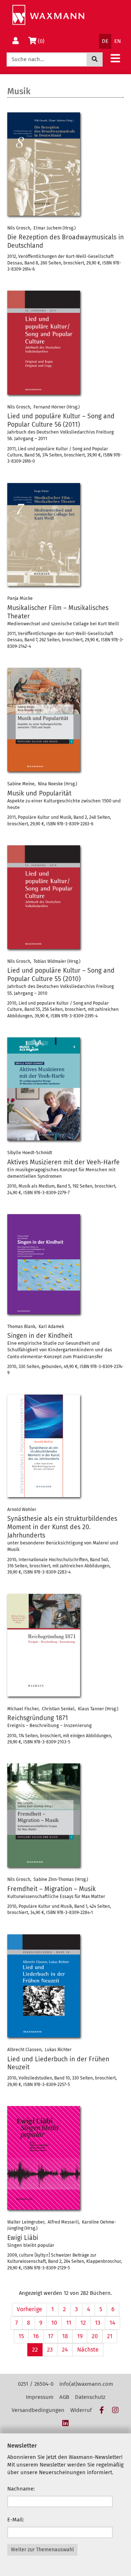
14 (112, 2323)
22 (35, 2350)
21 (110, 2336)
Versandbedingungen (38, 2410)
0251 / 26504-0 (36, 2384)
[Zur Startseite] (48, 15)
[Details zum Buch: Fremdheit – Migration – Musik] (65, 1815)
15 (21, 2336)
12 (83, 2323)
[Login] (16, 41)
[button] (115, 58)
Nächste (88, 2350)
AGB (64, 2397)
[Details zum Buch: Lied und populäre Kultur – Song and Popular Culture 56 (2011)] (65, 342)
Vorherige (29, 2309)
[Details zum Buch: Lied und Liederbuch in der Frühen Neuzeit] (65, 1986)
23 (50, 2350)
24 (65, 2350)
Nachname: (21, 2489)
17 (51, 2336)
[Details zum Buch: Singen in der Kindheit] (65, 1264)
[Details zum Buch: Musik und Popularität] (65, 720)
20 (95, 2336)
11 (69, 2323)
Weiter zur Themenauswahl (42, 2550)
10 (54, 2323)
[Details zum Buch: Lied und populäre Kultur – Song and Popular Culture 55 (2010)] (65, 897)
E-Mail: (16, 2520)
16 (36, 2336)
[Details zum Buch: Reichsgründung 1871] (65, 1645)
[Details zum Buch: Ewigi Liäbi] (65, 2158)
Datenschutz (90, 2397)
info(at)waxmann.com (86, 2384)
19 (80, 2336)
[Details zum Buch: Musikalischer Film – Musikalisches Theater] (65, 535)
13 (98, 2323)
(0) (42, 41)
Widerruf (81, 2410)
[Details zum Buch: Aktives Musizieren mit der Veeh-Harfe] (65, 1089)
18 (65, 2336)
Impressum (40, 2397)
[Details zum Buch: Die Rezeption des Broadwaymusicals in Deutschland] (65, 164)
